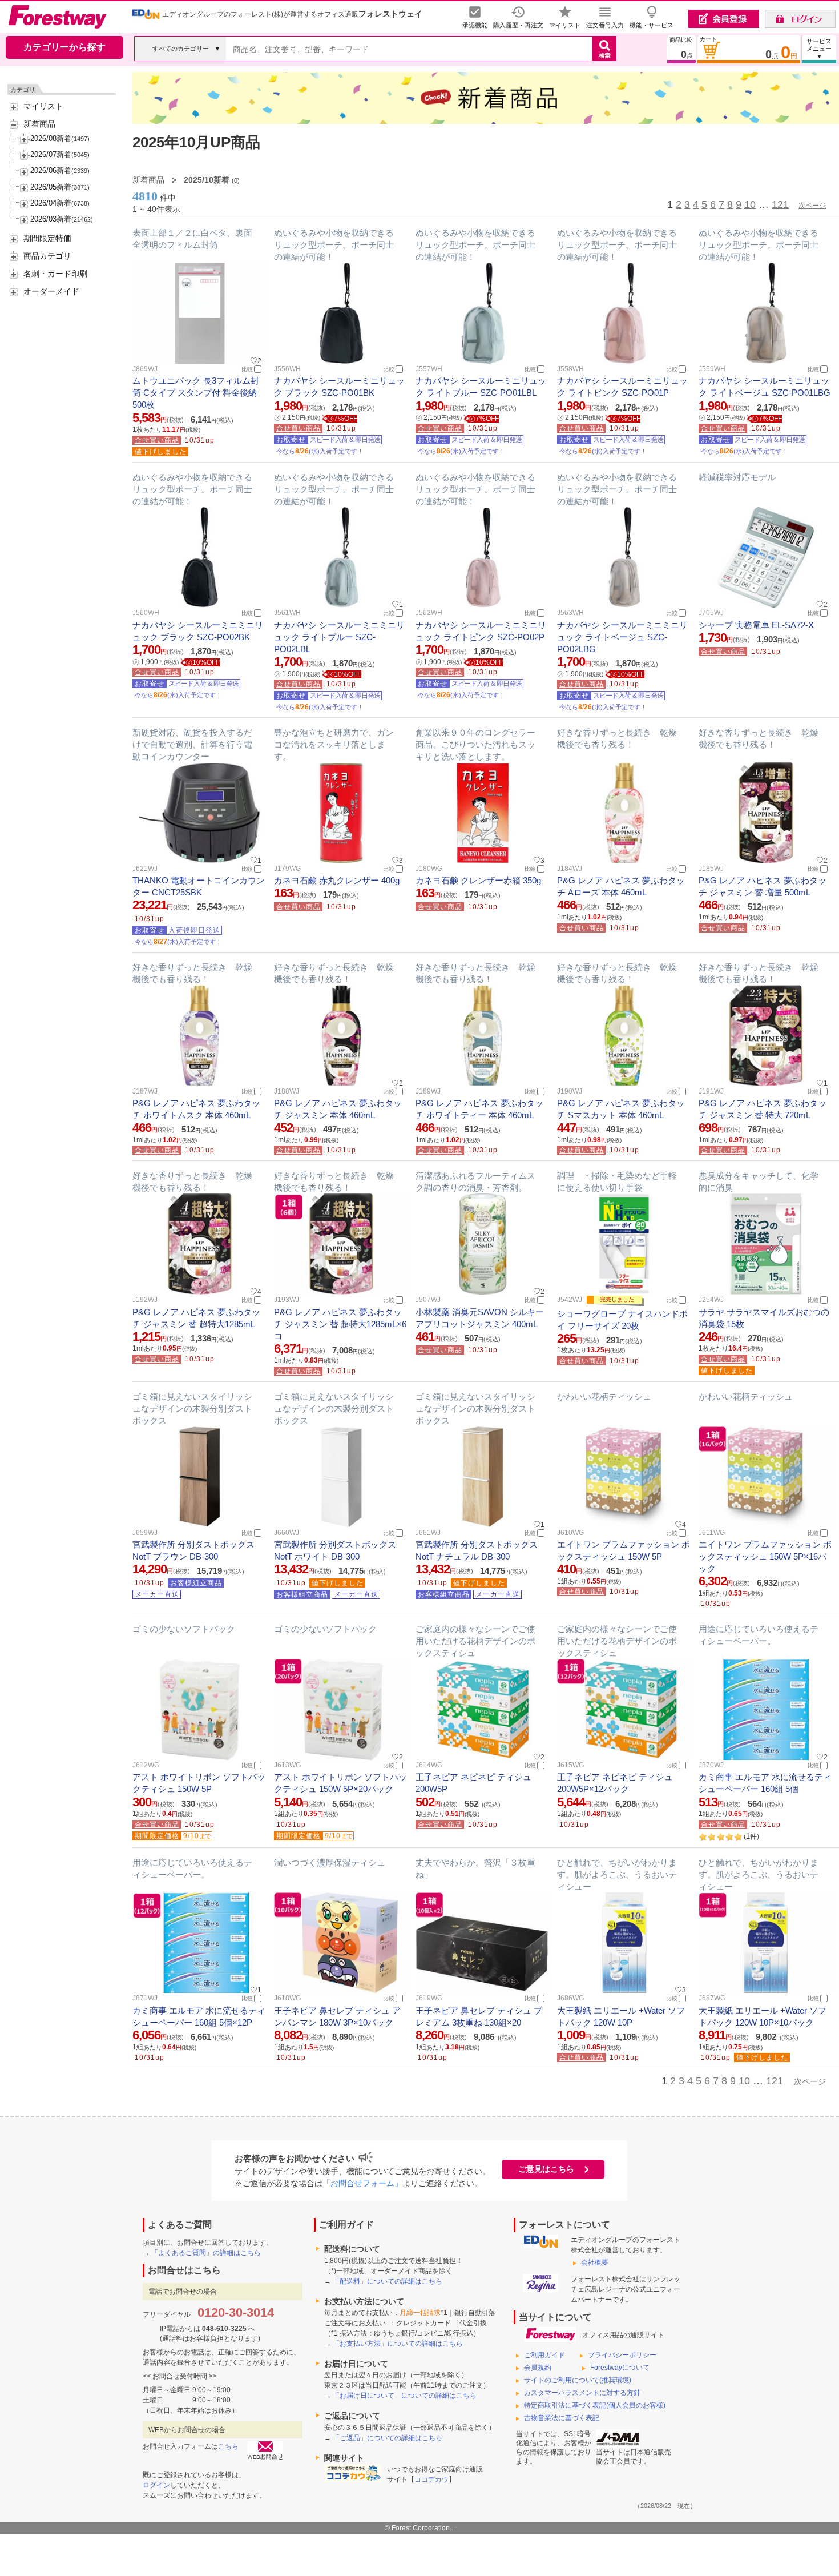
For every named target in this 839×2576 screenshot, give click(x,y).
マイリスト (43, 106)
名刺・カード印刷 (55, 274)
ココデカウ (431, 2479)
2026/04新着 (51, 203)
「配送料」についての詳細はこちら (388, 2281)
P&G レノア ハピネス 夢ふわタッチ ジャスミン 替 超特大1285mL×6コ (340, 1324)
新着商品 (39, 124)
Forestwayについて (620, 2368)
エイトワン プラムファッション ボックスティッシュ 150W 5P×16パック (765, 1556)
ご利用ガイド (544, 2355)
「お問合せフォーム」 (362, 2183)
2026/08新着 (51, 138)
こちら (228, 2446)
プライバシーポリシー (622, 2355)
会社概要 (595, 2262)
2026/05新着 (51, 187)
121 (780, 204)
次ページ (812, 206)
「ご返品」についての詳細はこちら (388, 2438)
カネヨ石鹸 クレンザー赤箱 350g (478, 880)
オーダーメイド (51, 291)
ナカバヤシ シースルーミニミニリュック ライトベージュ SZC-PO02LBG (622, 637)
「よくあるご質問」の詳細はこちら (206, 2253)
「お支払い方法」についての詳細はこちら (398, 2344)
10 (750, 204)
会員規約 (538, 2368)
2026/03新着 (51, 219)
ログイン (156, 2485)
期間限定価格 (157, 1836)
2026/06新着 (51, 170)
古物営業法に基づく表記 (562, 2418)
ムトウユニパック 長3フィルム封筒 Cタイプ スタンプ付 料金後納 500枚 (196, 393)
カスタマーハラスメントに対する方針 (582, 2393)
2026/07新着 (51, 154)
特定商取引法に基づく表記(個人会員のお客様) (595, 2405)
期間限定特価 (47, 238)
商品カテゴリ (47, 256)
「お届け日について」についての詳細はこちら (405, 2396)
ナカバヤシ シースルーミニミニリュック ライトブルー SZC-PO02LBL (339, 637)
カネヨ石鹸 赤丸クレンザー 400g (337, 880)
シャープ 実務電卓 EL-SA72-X (756, 625)
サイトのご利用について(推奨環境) (578, 2380)
